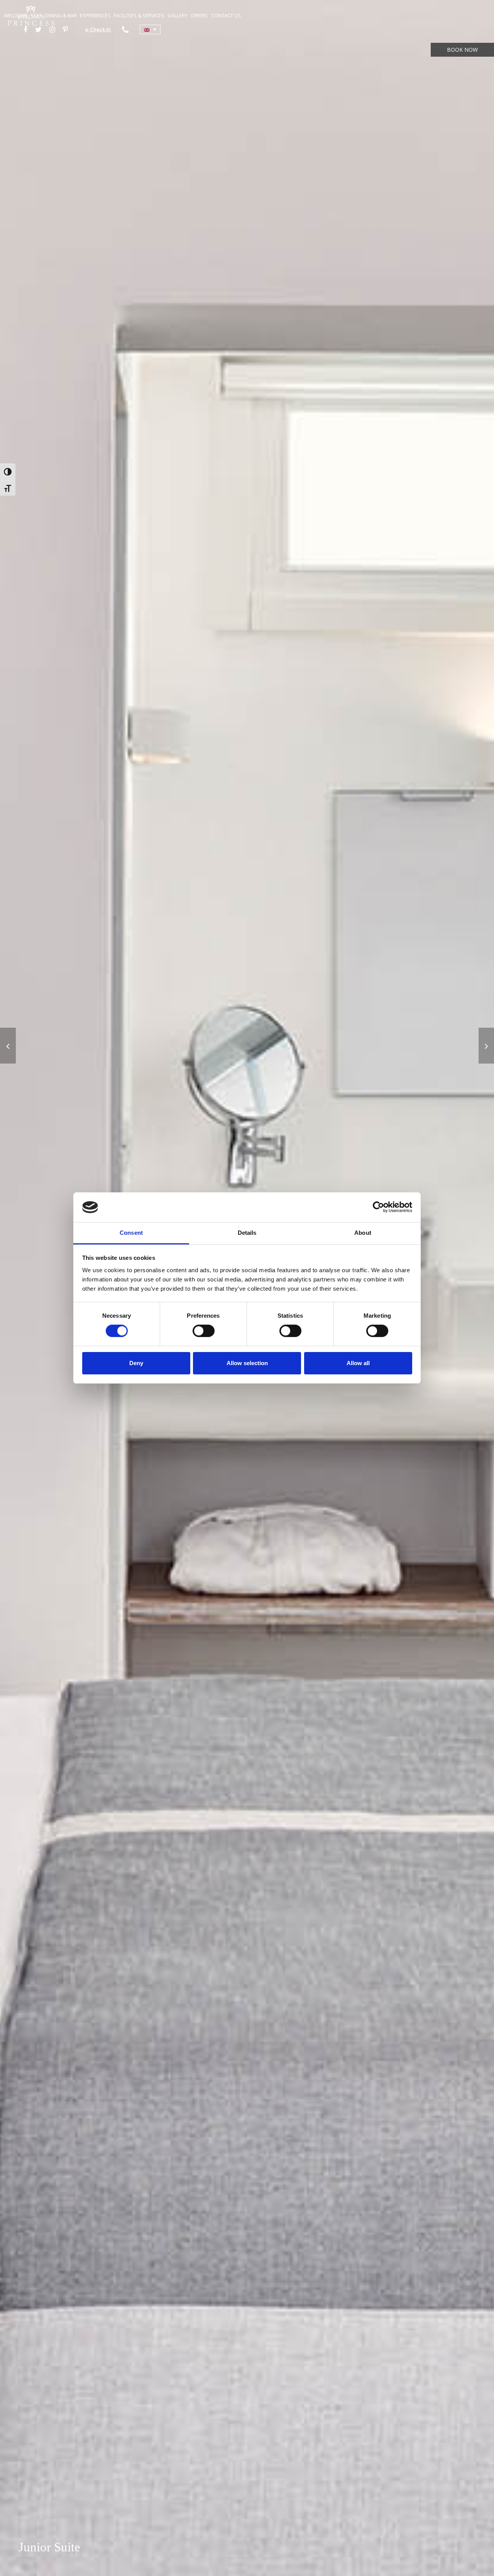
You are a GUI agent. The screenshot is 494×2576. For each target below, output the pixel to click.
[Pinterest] (65, 29)
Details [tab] (247, 1233)
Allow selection (247, 1363)
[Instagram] (52, 29)
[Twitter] (38, 29)
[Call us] (125, 29)
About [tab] (363, 1233)
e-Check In (98, 29)
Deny (136, 1363)
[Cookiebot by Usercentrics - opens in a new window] (378, 1207)
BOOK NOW (462, 50)
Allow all (358, 1363)
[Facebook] (25, 29)
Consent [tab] (131, 1233)
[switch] (204, 1331)
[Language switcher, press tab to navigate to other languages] (150, 30)
